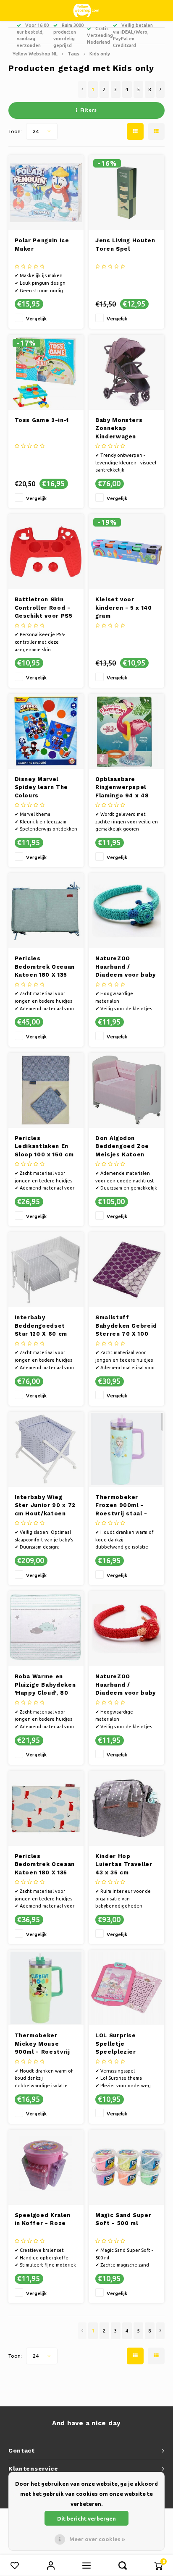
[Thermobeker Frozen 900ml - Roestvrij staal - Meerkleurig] (127, 1449)
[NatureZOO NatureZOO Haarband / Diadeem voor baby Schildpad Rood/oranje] (127, 1629)
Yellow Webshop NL (35, 54)
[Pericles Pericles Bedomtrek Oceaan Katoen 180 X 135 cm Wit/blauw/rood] (46, 1808)
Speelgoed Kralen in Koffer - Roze (43, 2219)
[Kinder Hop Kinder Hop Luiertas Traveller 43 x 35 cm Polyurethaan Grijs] (127, 1808)
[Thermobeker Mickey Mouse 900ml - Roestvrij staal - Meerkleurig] (46, 1988)
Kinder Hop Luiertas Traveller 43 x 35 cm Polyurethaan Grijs (125, 1865)
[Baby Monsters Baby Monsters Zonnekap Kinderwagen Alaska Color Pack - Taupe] (127, 372)
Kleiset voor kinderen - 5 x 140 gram (124, 608)
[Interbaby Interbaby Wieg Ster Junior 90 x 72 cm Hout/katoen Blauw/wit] (46, 1449)
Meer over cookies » (97, 2539)
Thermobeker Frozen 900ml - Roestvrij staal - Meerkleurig (121, 1506)
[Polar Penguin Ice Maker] (46, 193)
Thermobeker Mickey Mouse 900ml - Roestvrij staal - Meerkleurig (45, 2044)
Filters (89, 110)
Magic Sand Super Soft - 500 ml (123, 2219)
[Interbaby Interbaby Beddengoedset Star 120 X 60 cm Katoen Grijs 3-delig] (46, 1270)
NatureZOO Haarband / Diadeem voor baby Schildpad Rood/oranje (126, 1685)
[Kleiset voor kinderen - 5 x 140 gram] (127, 552)
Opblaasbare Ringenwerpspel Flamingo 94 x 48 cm (122, 788)
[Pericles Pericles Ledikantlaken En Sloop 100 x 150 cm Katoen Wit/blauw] (46, 1090)
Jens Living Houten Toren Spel (125, 245)
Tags (73, 54)
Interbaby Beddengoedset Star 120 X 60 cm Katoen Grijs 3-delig (41, 1326)
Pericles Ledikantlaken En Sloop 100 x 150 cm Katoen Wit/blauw (44, 1147)
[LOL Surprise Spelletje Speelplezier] (127, 1988)
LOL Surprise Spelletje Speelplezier (116, 2044)
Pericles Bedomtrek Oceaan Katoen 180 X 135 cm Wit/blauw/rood (45, 1865)
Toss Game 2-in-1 (42, 420)
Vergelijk (36, 318)
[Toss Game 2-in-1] (46, 372)
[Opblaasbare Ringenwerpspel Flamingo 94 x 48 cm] (127, 731)
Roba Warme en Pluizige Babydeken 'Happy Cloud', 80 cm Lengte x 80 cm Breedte (45, 1685)
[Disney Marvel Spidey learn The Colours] (46, 731)
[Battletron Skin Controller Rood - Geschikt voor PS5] (46, 552)
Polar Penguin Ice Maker (42, 245)
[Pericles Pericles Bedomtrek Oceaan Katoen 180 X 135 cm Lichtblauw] (46, 911)
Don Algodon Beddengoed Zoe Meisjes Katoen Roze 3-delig (122, 1147)
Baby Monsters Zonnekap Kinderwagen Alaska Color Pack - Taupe (126, 429)
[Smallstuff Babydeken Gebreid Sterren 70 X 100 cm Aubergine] (127, 1270)
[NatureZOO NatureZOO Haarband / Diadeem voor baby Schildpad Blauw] (127, 911)
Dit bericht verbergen (86, 2518)
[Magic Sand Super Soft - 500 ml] (127, 2167)
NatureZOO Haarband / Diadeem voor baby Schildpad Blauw (126, 967)
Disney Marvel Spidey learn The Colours (41, 787)
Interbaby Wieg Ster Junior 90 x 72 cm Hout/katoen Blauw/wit (45, 1506)
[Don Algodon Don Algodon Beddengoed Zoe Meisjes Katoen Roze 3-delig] (127, 1090)
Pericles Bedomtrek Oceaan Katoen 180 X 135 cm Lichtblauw (45, 967)
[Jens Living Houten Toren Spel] (127, 193)
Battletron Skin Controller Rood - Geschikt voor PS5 (44, 608)
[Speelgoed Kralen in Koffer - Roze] (46, 2167)
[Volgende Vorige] (160, 89)
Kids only (100, 54)
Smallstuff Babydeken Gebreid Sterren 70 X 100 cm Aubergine (126, 1326)
